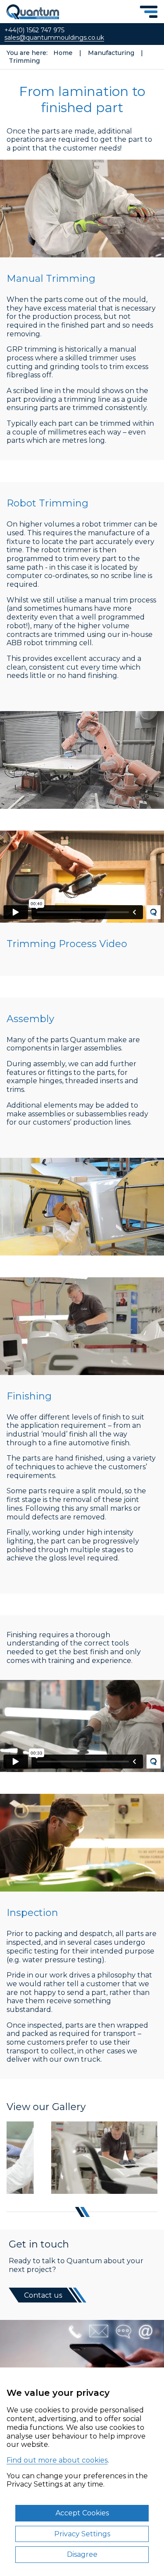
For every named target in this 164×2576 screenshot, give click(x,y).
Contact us (43, 2295)
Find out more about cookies (57, 2460)
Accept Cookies (82, 2513)
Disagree (82, 2554)
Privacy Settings (82, 2534)
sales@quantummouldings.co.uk (54, 38)
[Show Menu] (149, 12)
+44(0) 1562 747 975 (34, 30)
